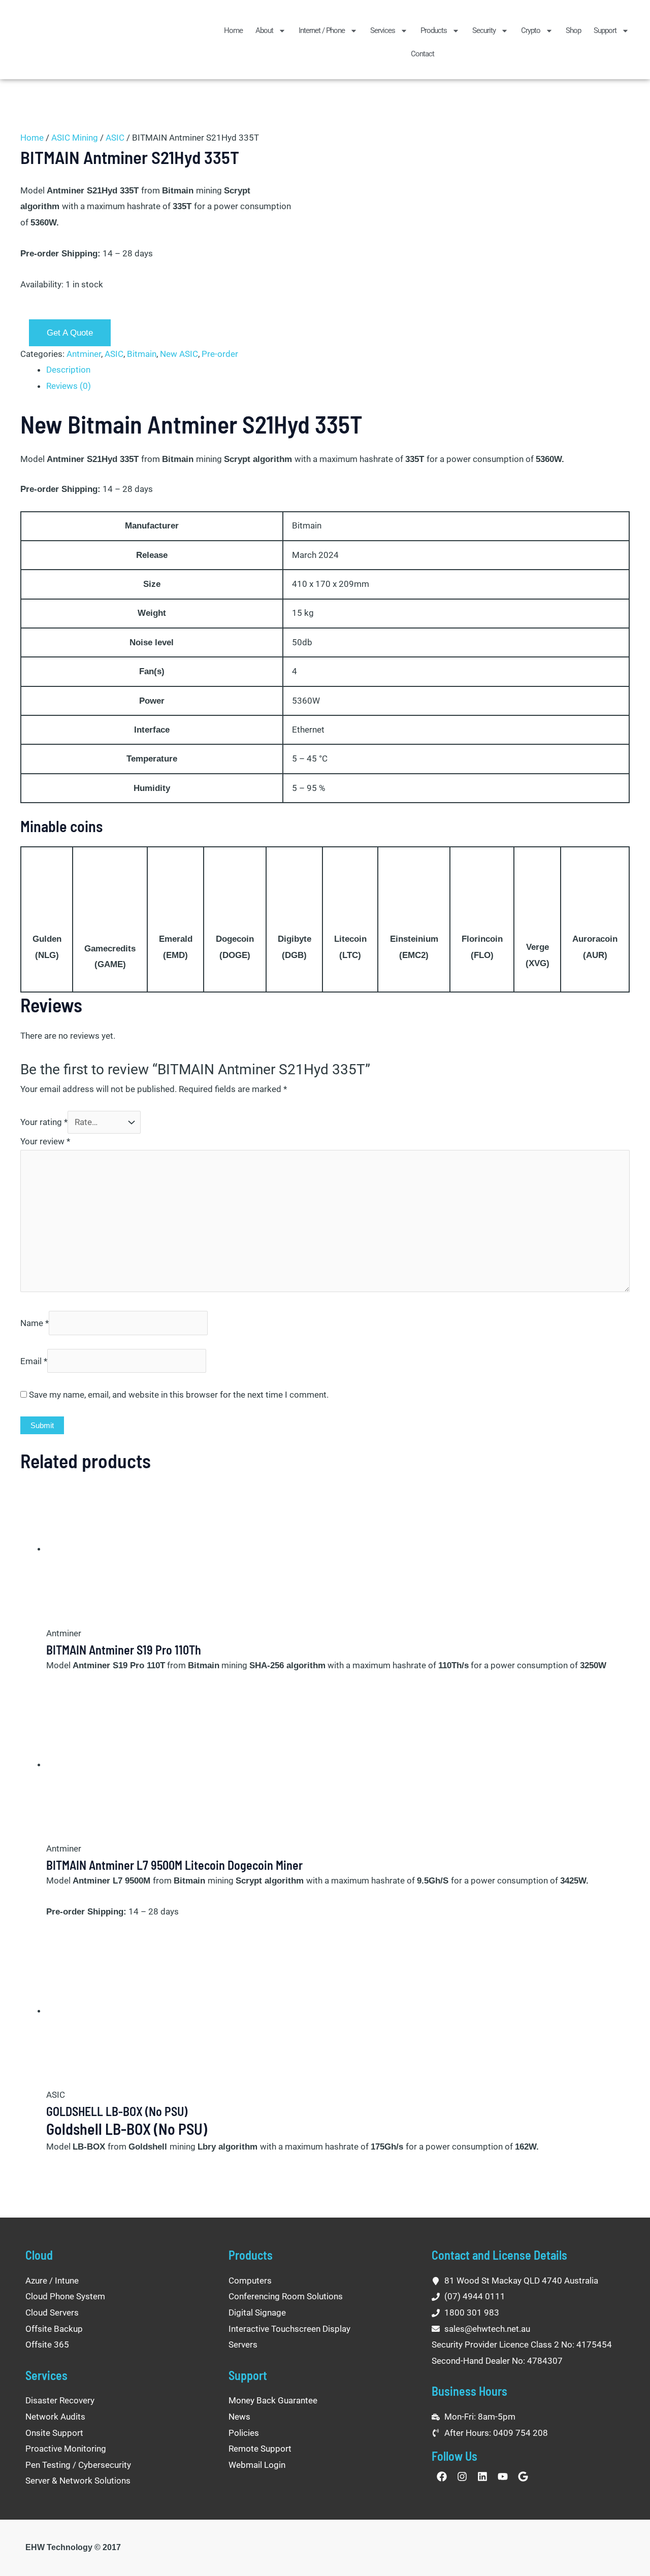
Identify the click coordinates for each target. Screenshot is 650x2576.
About (264, 30)
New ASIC (179, 354)
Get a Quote (70, 333)
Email (34, 1361)
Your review (45, 1141)
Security (484, 30)
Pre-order (220, 354)
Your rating (44, 1122)
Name (35, 1323)
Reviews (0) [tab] (69, 386)
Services (383, 30)
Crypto (531, 30)
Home (233, 30)
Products (434, 30)
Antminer (84, 354)
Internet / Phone (322, 30)
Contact (422, 54)
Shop (573, 30)
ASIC (115, 138)
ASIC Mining (75, 138)
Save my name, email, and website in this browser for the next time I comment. (179, 1395)
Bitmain (142, 354)
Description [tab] (68, 370)
